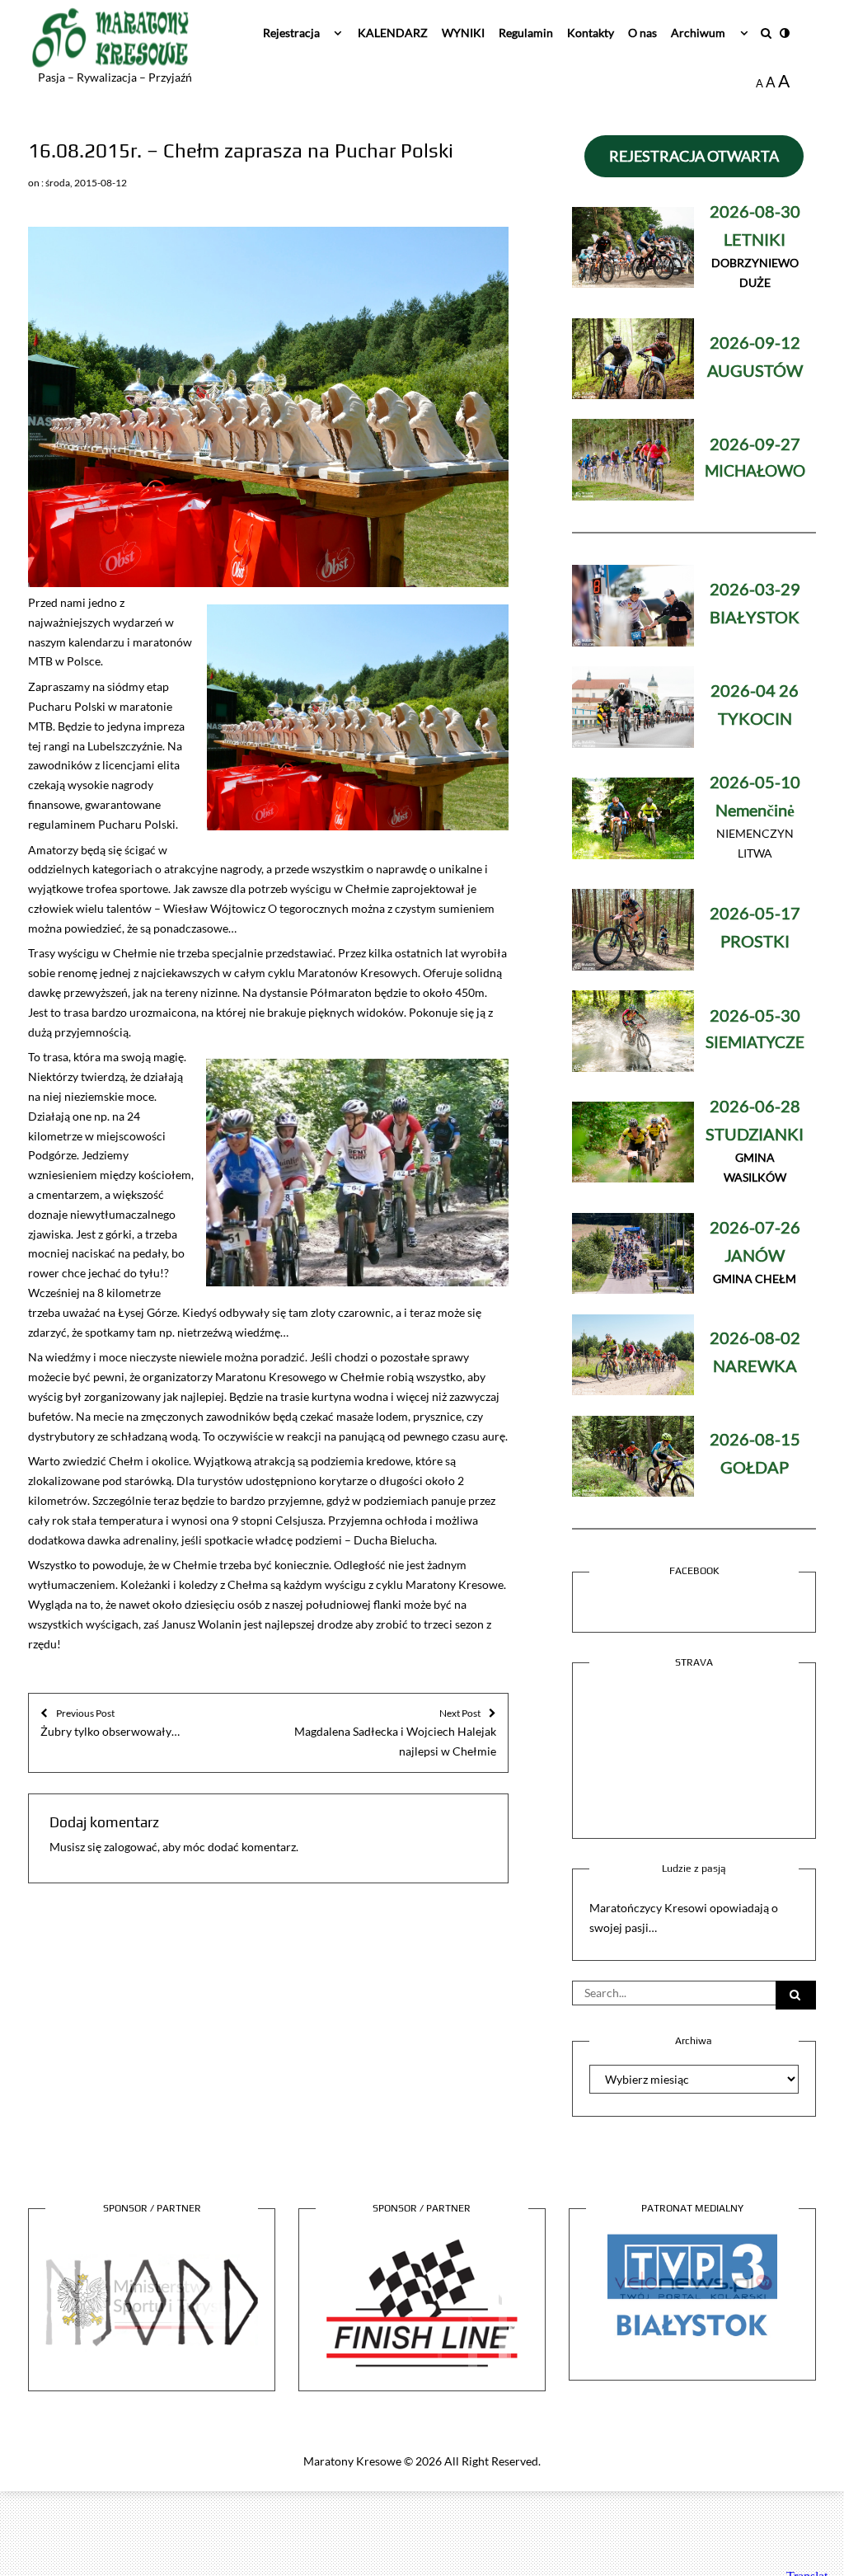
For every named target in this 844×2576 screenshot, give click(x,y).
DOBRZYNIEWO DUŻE (755, 248)
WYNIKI (463, 33)
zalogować (131, 1847)
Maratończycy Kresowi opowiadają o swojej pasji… (684, 1918)
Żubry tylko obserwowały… (110, 1723)
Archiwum (698, 33)
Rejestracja (291, 33)
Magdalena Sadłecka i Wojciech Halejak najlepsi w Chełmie (395, 1732)
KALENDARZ (393, 33)
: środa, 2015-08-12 (84, 183)
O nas (642, 33)
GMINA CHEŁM (755, 1254)
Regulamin (526, 33)
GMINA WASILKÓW (755, 1142)
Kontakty (591, 33)
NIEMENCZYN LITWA (755, 818)
